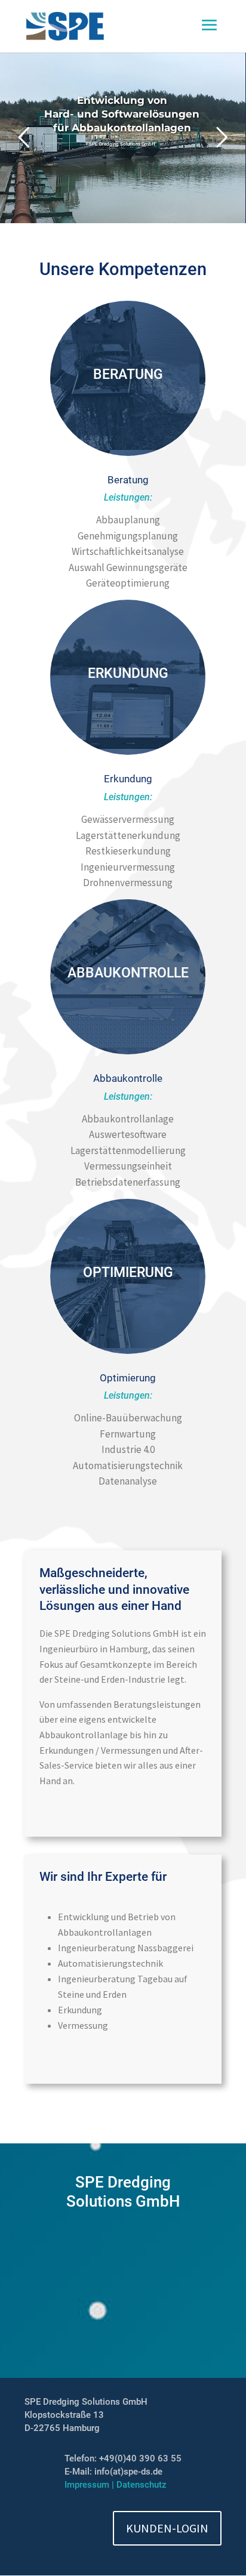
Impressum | (90, 2485)
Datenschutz (142, 2485)
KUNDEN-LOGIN (167, 2528)
